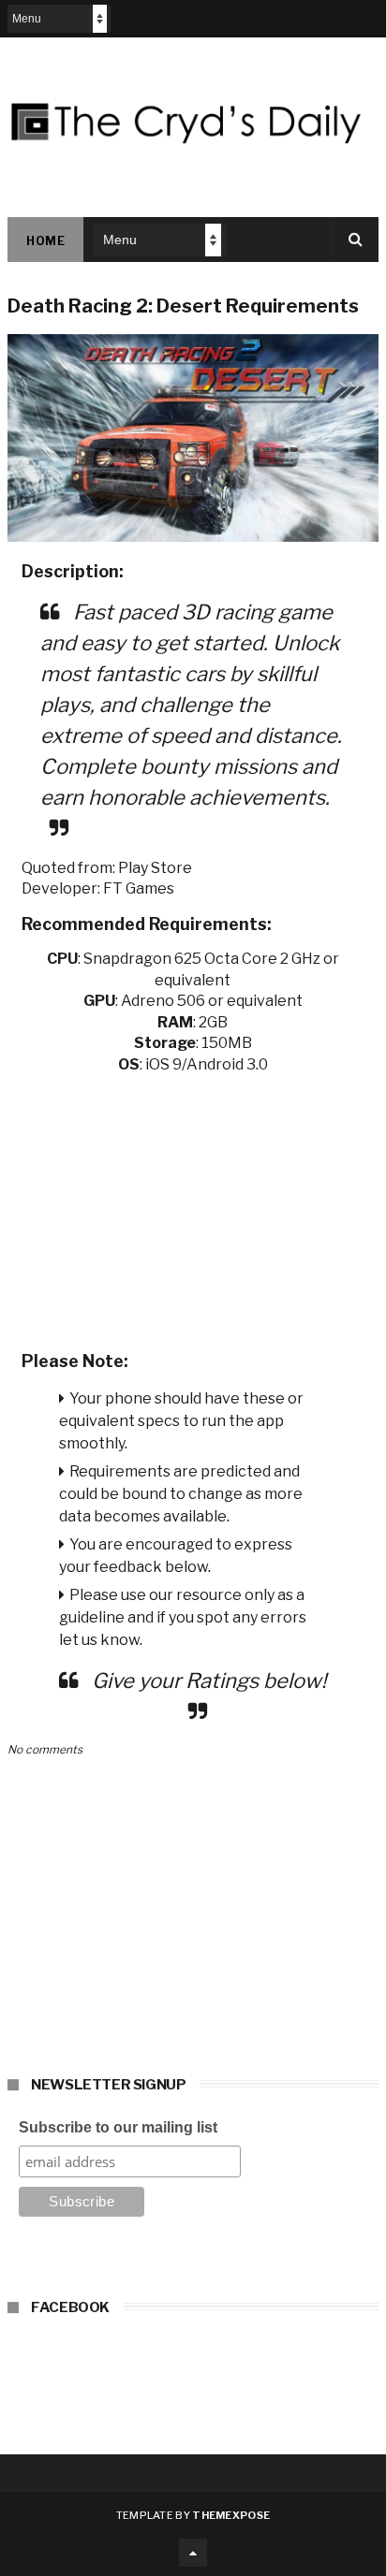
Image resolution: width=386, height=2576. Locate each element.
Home (45, 241)
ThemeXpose (231, 2515)
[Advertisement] (193, 1206)
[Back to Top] (193, 2553)
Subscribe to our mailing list (118, 2127)
